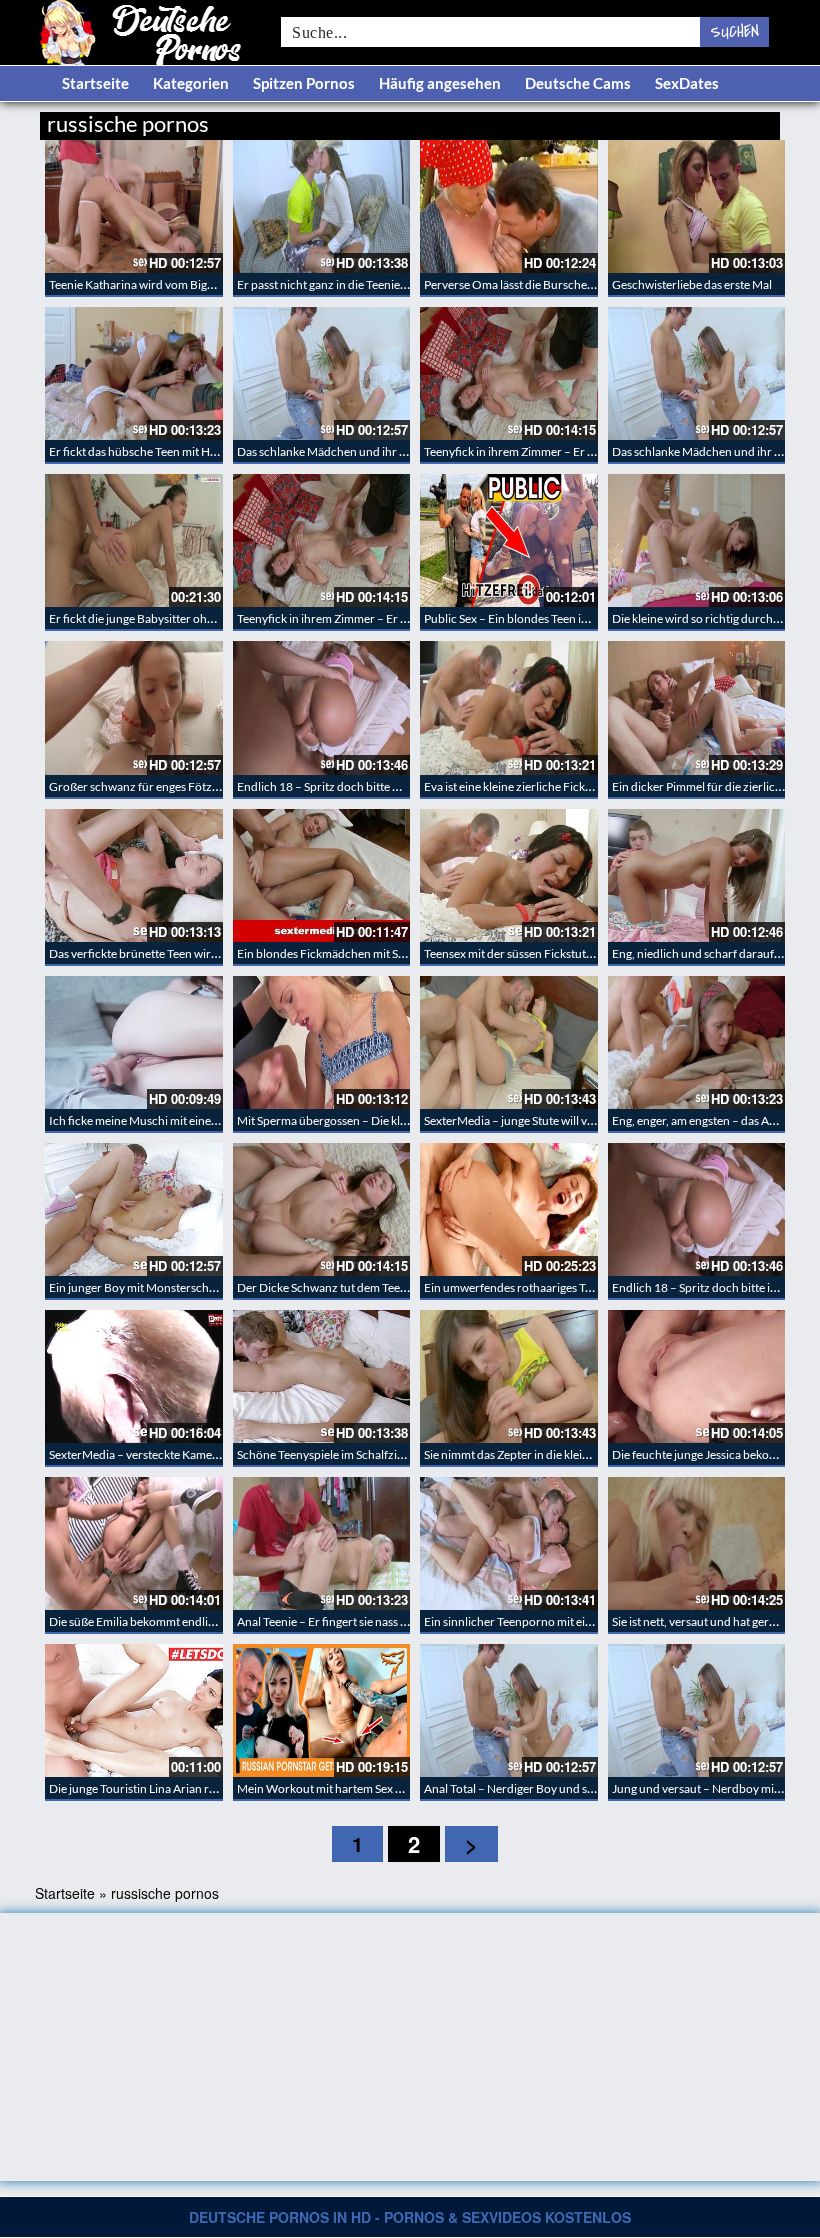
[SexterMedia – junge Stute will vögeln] (509, 1042)
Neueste (619, 120)
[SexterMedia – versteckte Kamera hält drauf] (134, 1376)
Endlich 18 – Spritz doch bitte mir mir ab (341, 786)
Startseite (95, 83)
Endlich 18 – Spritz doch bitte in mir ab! (714, 1287)
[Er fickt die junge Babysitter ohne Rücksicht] (134, 540)
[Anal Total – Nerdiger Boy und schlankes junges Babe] (509, 1710)
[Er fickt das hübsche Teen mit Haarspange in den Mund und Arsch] (134, 373)
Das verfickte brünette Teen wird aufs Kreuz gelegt (179, 953)
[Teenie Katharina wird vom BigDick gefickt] (134, 206)
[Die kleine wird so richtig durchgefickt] (697, 540)
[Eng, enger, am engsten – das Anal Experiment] (697, 1042)
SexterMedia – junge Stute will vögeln (520, 1120)
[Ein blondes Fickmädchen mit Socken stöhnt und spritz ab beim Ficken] (322, 875)
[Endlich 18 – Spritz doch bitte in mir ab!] (697, 1209)
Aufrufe (677, 120)
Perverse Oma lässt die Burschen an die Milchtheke (556, 284)
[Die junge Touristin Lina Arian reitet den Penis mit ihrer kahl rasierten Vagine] (134, 1710)
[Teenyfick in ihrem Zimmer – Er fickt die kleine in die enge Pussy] (509, 373)
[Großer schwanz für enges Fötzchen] (134, 707)
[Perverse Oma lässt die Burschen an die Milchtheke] (509, 206)
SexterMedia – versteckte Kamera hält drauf (162, 1454)
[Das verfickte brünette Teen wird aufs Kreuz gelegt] (134, 875)
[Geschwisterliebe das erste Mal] (697, 206)
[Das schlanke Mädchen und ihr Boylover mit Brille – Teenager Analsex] (322, 373)
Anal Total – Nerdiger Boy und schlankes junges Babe (561, 1788)
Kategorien (191, 83)
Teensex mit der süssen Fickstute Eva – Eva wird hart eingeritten (588, 953)
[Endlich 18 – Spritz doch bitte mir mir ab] (322, 707)
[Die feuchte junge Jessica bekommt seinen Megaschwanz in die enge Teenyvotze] (697, 1376)
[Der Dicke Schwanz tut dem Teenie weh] (322, 1209)
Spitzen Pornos (304, 83)
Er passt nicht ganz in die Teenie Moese (337, 284)
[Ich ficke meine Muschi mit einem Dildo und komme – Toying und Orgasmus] (134, 1042)
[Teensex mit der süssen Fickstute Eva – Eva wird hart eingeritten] (509, 875)
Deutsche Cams (578, 83)
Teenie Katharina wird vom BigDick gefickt (158, 284)
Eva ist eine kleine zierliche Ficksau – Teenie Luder (552, 786)
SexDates (687, 83)
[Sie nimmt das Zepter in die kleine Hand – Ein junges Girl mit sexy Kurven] (509, 1376)
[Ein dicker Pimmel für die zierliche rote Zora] (697, 707)
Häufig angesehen (440, 83)
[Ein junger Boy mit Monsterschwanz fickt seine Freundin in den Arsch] (134, 1209)
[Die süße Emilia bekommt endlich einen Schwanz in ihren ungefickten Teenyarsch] (134, 1543)
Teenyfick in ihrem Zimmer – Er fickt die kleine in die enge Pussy (587, 451)
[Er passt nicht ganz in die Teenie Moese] (322, 206)
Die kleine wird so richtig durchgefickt (710, 618)
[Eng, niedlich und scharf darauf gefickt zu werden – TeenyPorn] (697, 875)
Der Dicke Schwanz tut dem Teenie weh (338, 1287)
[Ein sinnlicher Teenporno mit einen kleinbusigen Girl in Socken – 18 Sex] (509, 1543)
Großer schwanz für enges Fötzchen (143, 786)
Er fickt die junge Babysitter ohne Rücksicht (161, 618)
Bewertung (742, 120)
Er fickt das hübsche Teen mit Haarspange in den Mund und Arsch (218, 451)
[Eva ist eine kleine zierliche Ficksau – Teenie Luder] (509, 707)
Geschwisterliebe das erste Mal (692, 284)
